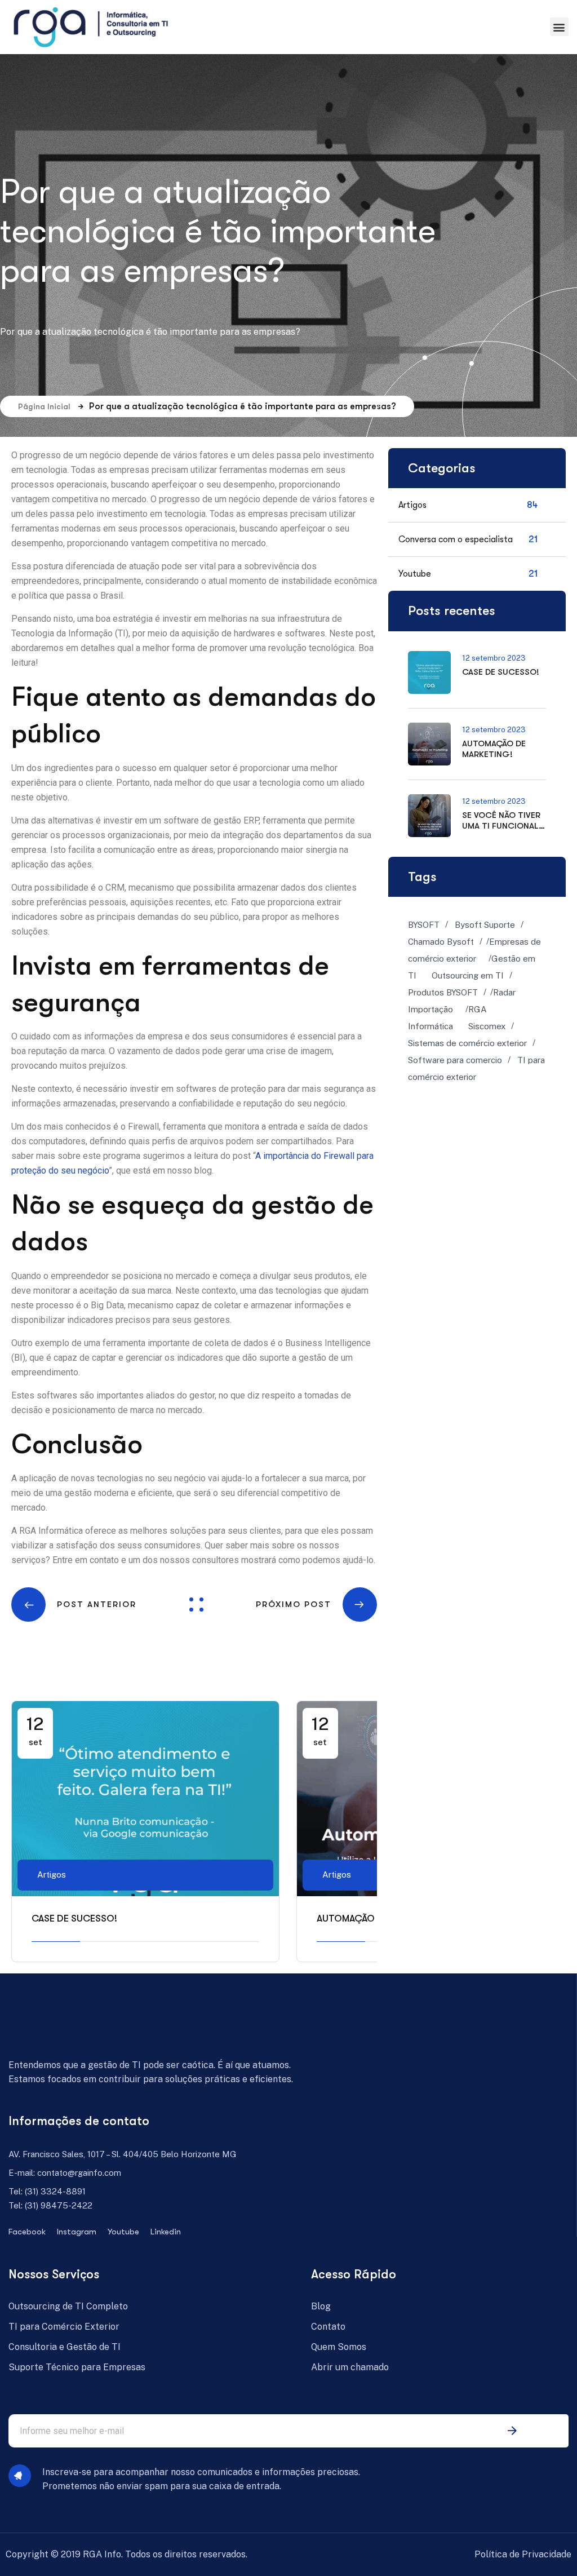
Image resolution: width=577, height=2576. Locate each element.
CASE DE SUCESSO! (74, 1918)
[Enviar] (512, 2431)
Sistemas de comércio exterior (467, 1043)
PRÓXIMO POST (294, 1604)
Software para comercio (455, 1060)
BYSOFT (424, 925)
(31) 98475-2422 (59, 2205)
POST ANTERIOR (97, 1604)
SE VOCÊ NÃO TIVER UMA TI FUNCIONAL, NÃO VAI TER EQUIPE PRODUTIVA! (502, 831)
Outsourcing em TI (468, 975)
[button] (559, 27)
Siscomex (487, 1026)
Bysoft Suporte (485, 925)
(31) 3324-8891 (55, 2191)
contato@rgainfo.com (79, 2173)
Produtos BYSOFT (443, 992)
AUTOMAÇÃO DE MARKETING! (494, 749)
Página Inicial (44, 406)
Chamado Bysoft (441, 942)
